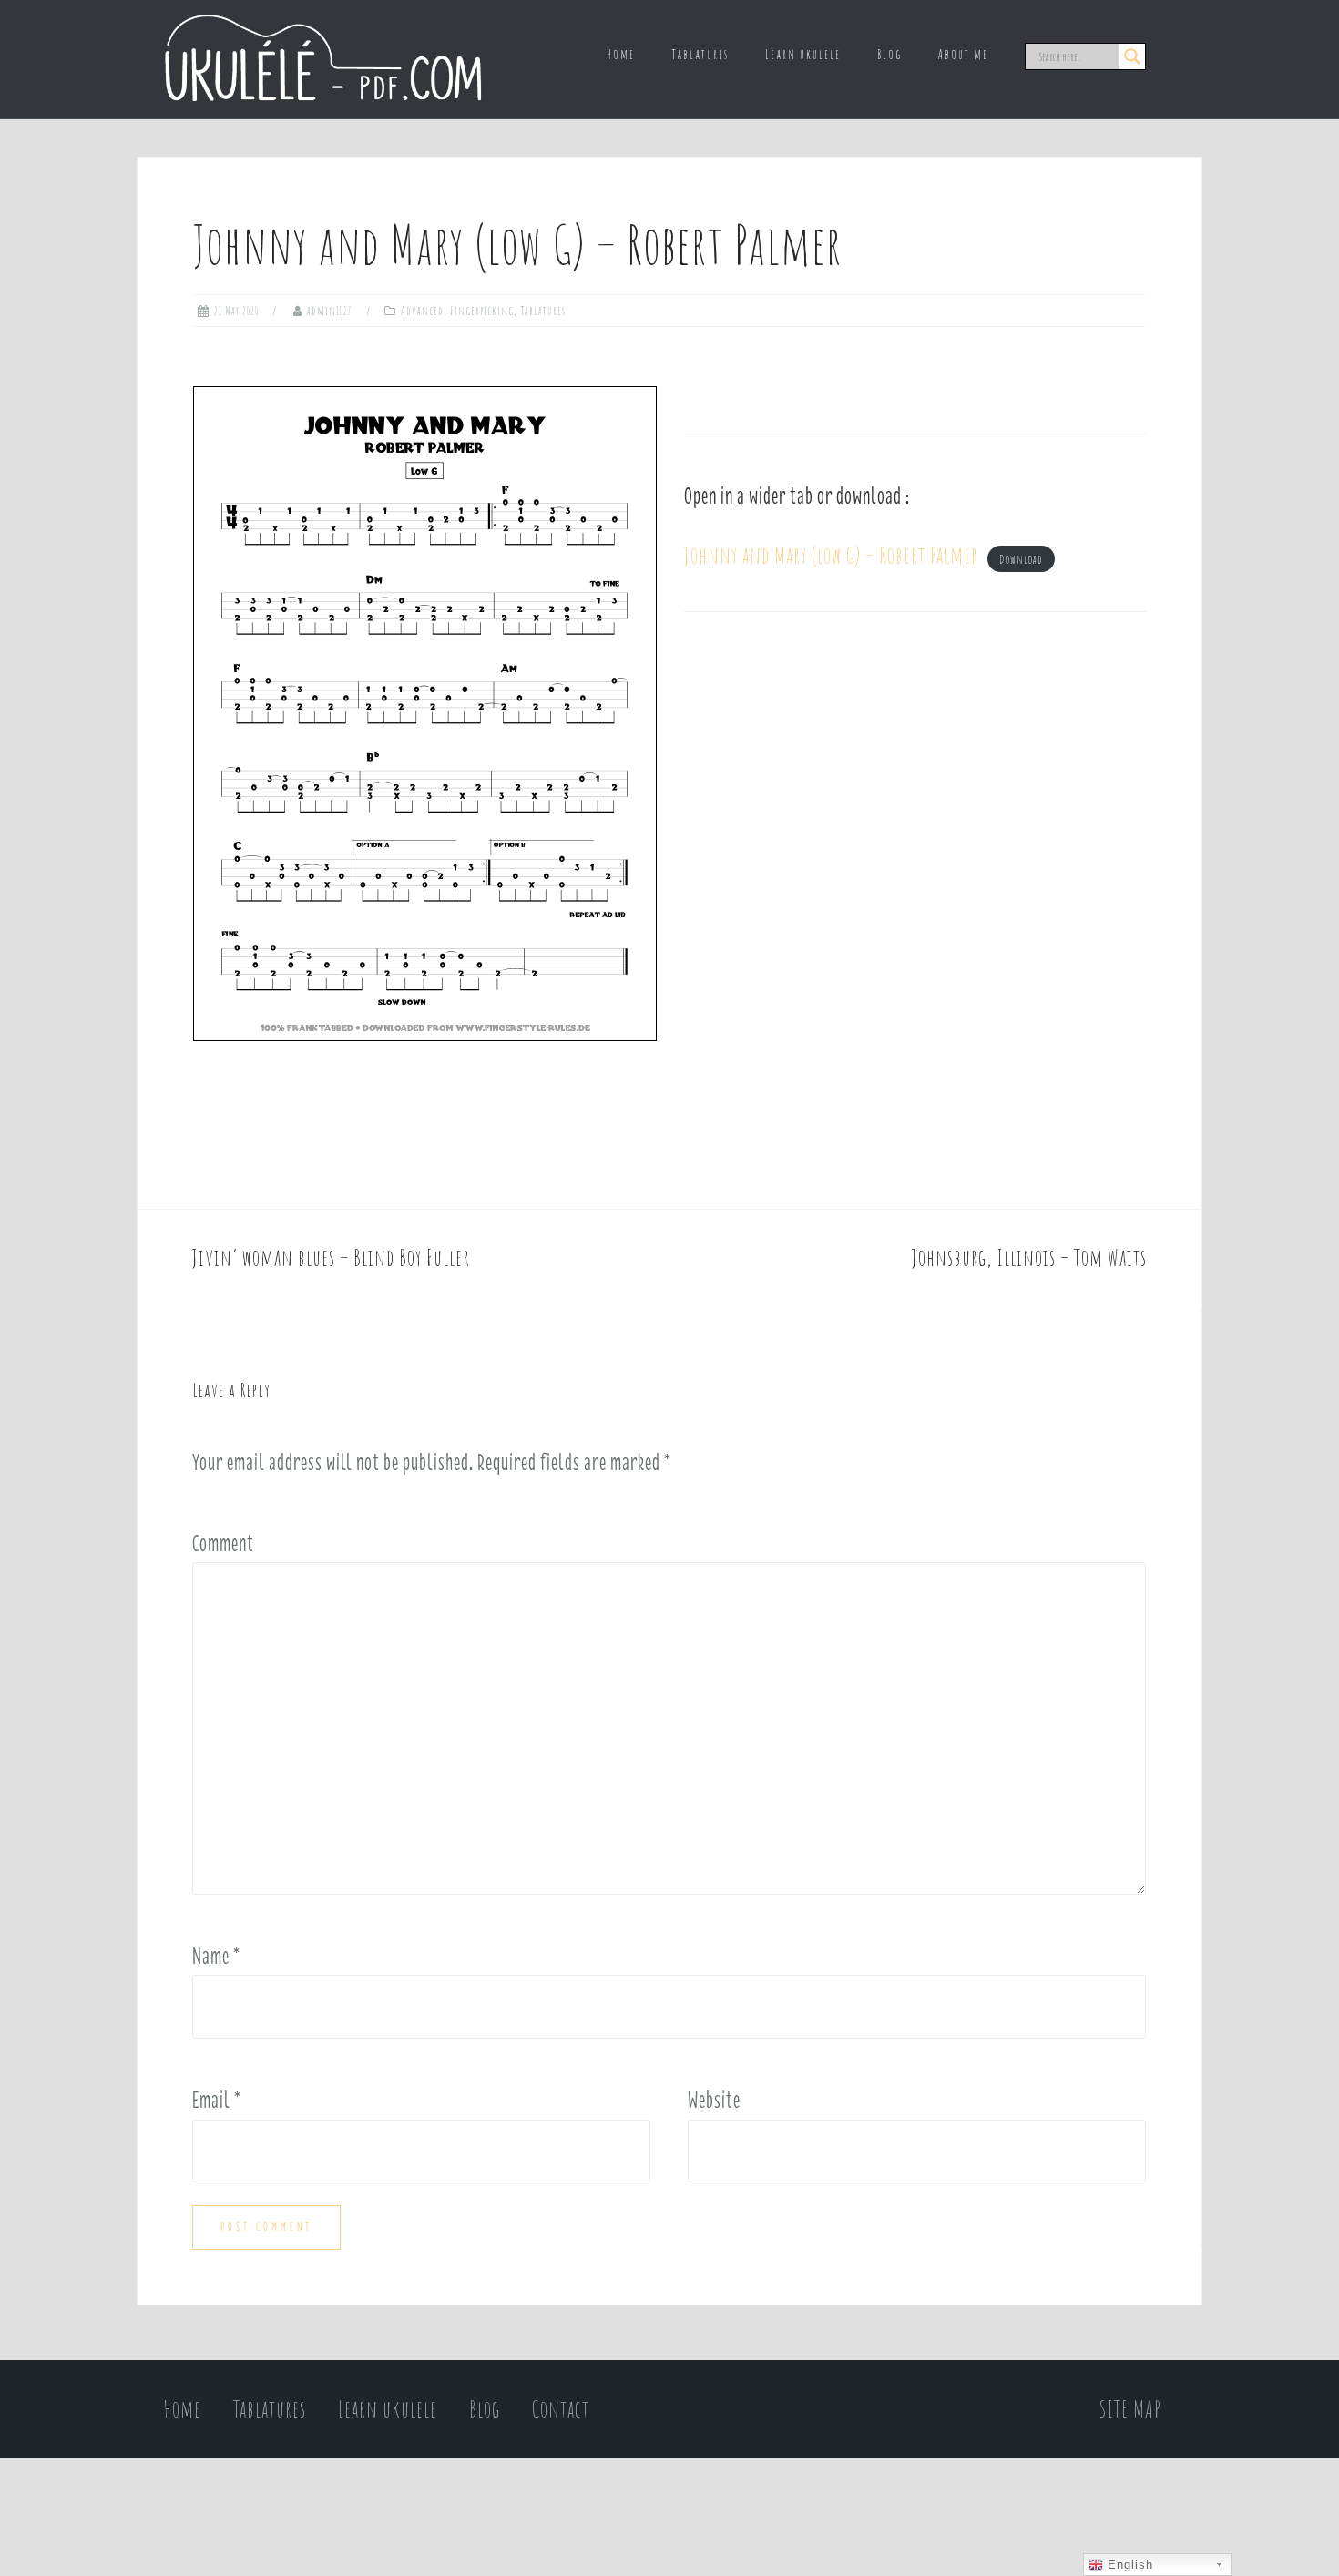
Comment (223, 1543)
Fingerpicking (482, 311)
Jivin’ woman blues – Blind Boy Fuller (331, 1257)
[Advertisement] (915, 801)
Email (217, 2100)
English (1128, 2565)
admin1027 (330, 311)
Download (1021, 559)
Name (216, 1956)
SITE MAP (1130, 2409)
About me (963, 54)
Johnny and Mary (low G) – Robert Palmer (831, 555)
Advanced (422, 311)
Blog (889, 54)
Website (714, 2100)
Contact (561, 2409)
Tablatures (700, 54)
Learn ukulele (803, 54)
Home (621, 54)
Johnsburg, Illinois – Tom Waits (1029, 1257)
